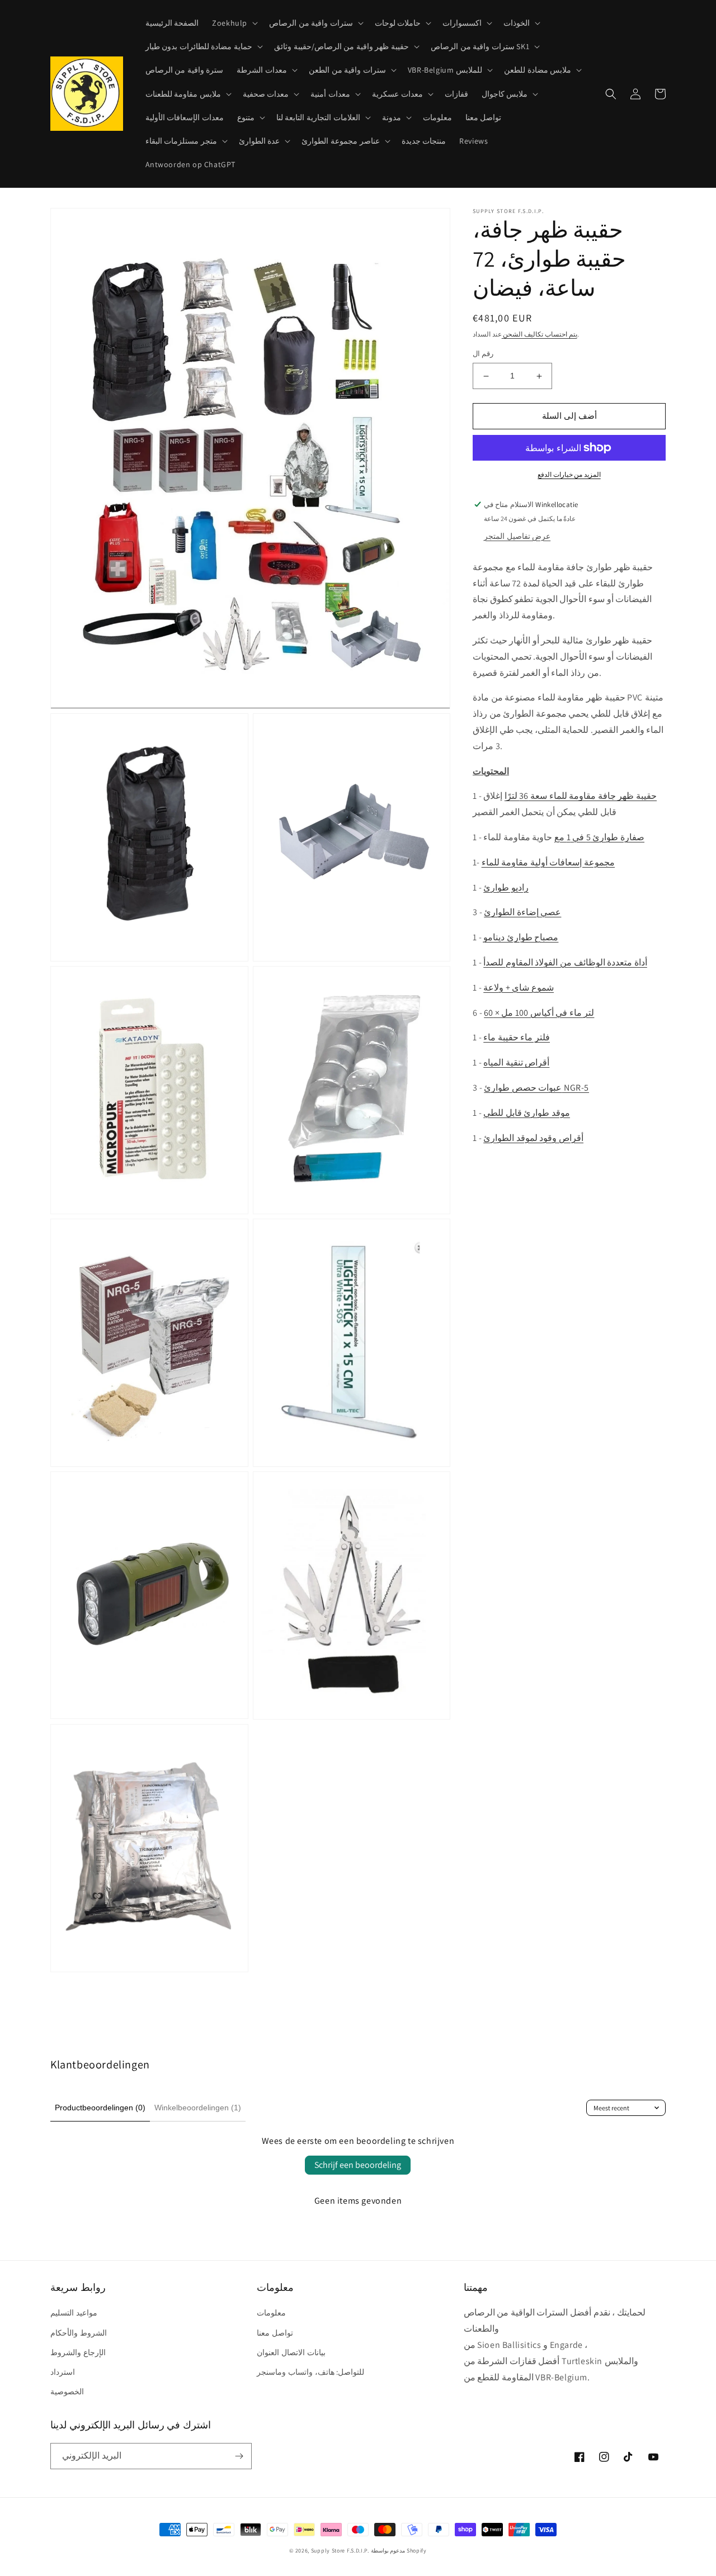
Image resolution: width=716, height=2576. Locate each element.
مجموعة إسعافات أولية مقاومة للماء (548, 862)
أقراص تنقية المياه (516, 1062)
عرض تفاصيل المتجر (517, 536)
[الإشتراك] (239, 2456)
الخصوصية (67, 2392)
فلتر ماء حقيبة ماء (517, 1038)
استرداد (63, 2372)
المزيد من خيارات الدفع (569, 474)
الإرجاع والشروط (78, 2352)
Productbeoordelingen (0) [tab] (100, 2108)
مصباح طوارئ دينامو (521, 937)
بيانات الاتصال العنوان (291, 2352)
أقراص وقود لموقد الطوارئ (533, 1138)
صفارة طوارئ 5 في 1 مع (599, 837)
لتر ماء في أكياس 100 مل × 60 (539, 1013)
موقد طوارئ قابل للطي (527, 1113)
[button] (234, 23)
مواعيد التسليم (74, 2313)
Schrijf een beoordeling (358, 2165)
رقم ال (483, 354)
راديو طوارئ (506, 887)
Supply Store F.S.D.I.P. (340, 2551)
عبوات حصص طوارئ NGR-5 (536, 1088)
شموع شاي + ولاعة (519, 988)
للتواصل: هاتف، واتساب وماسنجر (310, 2372)
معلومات (271, 2313)
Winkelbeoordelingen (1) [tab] (198, 2108)
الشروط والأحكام (79, 2333)
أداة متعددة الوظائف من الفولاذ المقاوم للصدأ (565, 962)
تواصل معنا (275, 2333)
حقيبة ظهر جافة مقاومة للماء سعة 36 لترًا (581, 796)
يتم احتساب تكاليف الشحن (540, 334)
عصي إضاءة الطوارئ (522, 913)
